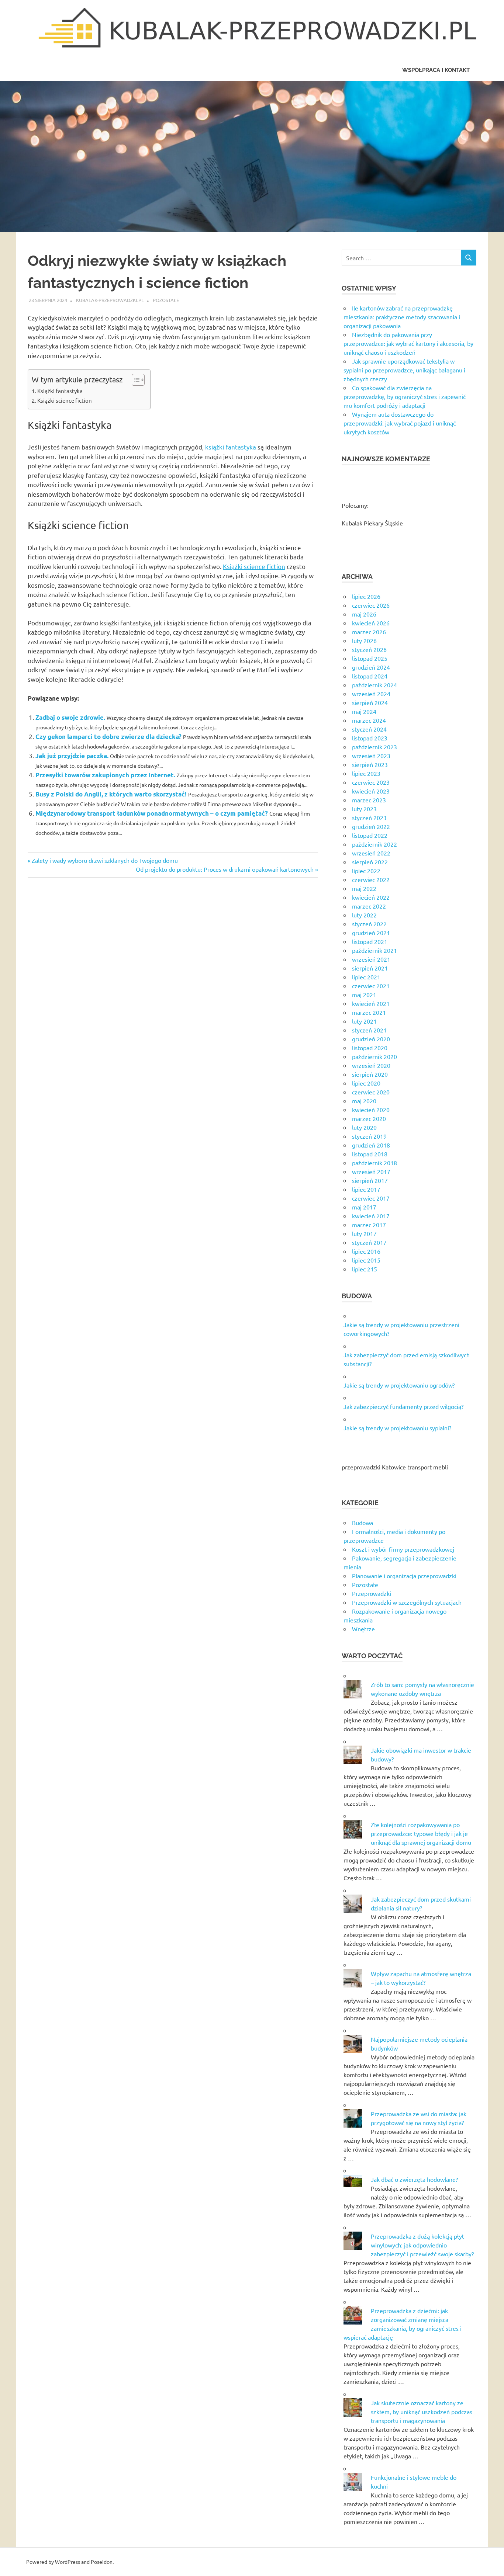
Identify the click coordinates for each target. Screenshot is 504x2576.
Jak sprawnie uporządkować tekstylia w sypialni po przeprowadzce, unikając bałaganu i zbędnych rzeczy (404, 370)
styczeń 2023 (369, 817)
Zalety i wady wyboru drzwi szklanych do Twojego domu (105, 860)
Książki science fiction (65, 400)
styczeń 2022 (369, 924)
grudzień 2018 (371, 1145)
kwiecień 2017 (371, 1216)
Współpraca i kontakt (436, 70)
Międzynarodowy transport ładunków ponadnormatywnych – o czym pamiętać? (152, 813)
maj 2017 (364, 1207)
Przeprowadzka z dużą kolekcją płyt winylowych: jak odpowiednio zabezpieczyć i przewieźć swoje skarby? (422, 2245)
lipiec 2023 (366, 773)
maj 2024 (364, 711)
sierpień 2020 (370, 1074)
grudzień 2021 (371, 933)
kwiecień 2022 (371, 897)
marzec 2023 (369, 800)
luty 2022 (364, 915)
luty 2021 (364, 1021)
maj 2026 (364, 614)
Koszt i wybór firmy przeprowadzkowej (403, 1549)
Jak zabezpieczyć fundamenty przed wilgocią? (403, 1406)
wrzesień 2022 (371, 853)
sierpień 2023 (370, 764)
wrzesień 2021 (371, 959)
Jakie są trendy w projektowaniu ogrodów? (399, 1385)
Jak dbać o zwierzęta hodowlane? (414, 2179)
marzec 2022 (369, 906)
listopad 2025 (370, 658)
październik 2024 (374, 685)
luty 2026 (364, 640)
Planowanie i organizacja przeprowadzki (404, 1576)
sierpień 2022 (370, 862)
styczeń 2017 (369, 1242)
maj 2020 (364, 1101)
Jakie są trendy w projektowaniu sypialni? (397, 1428)
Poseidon (102, 2562)
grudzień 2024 (371, 667)
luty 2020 (364, 1127)
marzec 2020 (369, 1118)
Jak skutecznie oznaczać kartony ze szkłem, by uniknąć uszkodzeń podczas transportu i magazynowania (422, 2412)
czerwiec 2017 (371, 1198)
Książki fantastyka (60, 391)
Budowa (363, 1523)
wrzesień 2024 (371, 694)
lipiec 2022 (366, 871)
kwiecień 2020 (371, 1110)
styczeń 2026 (369, 649)
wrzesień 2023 (371, 756)
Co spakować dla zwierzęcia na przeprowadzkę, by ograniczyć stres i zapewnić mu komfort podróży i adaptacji (405, 396)
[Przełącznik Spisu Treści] (134, 380)
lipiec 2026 (366, 596)
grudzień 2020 (371, 1039)
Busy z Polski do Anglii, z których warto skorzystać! (111, 794)
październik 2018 (374, 1163)
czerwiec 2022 (371, 879)
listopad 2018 (370, 1154)
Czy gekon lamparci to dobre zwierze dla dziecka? (108, 737)
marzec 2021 (369, 1012)
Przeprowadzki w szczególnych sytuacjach (407, 1602)
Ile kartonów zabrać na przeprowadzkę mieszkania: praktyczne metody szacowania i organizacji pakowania (402, 317)
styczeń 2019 (369, 1136)
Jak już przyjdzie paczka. (72, 756)
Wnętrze (363, 1629)
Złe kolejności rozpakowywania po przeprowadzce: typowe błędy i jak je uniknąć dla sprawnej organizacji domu (421, 1833)
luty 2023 (364, 809)
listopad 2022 (370, 835)
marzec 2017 (369, 1225)
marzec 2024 (369, 720)
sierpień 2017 (370, 1180)
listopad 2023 (370, 738)
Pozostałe (166, 300)
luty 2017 (364, 1233)
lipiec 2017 (366, 1189)
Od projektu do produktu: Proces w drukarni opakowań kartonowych (225, 869)
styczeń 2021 (369, 1030)
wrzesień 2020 (371, 1065)
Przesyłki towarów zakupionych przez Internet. (105, 775)
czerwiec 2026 (371, 605)
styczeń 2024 (369, 729)
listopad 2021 (370, 941)
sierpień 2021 (370, 968)
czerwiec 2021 (371, 986)
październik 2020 (374, 1056)
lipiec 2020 (366, 1083)
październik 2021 (374, 950)
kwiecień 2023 (371, 791)
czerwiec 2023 (371, 782)
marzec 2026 (369, 632)
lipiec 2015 (366, 1260)
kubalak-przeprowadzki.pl (110, 300)
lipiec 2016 (366, 1251)
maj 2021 (364, 994)
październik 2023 (374, 747)
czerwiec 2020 (371, 1092)
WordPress (68, 2562)
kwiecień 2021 (371, 1003)
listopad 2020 (370, 1048)
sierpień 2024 (370, 702)
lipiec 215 (365, 1269)
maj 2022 (364, 888)
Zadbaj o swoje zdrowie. (70, 717)
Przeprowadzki (372, 1593)
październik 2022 (374, 844)
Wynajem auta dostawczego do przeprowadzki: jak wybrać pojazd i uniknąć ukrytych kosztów (400, 423)
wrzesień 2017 (371, 1171)
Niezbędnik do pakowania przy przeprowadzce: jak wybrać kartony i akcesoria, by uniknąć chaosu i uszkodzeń (408, 343)
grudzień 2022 (371, 826)
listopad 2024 (370, 676)
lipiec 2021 (366, 977)
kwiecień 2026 (371, 623)
